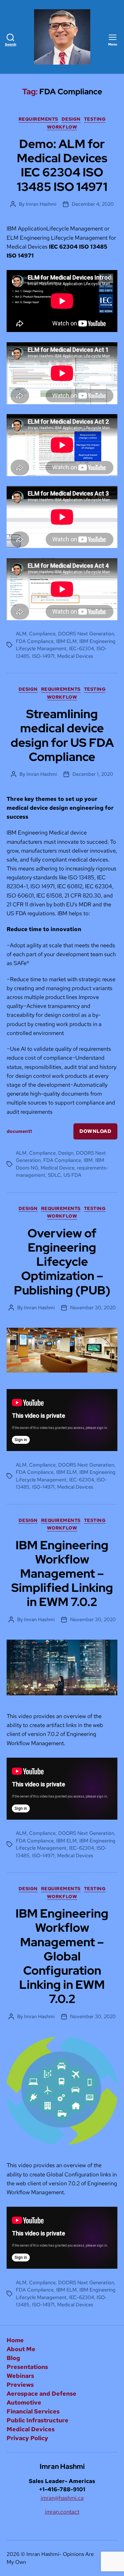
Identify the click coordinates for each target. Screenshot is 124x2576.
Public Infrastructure (38, 2420)
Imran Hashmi (41, 204)
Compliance (42, 634)
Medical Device (58, 1168)
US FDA (72, 1175)
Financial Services (33, 2411)
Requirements (38, 119)
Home (15, 2340)
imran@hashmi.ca (62, 2498)
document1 (19, 1131)
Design (71, 119)
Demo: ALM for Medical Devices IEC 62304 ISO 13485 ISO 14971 (62, 165)
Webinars (20, 2376)
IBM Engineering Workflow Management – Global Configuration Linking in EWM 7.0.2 (62, 1956)
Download (95, 1131)
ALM (21, 634)
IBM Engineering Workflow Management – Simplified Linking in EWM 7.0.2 (62, 1574)
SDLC (54, 1175)
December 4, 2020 (93, 204)
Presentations (27, 2367)
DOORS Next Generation (86, 634)
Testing (95, 119)
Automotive (24, 2402)
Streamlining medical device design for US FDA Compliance (62, 735)
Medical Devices (75, 656)
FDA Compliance (35, 641)
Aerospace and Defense (41, 2394)
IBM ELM (66, 641)
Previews (20, 2385)
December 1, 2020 (93, 774)
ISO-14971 (43, 656)
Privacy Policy (27, 2438)
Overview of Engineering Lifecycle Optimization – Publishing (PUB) (62, 1262)
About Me (21, 2349)
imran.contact (62, 2512)
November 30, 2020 (93, 1308)
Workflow (62, 127)
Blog (13, 2358)
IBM (88, 1160)
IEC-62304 (82, 649)
